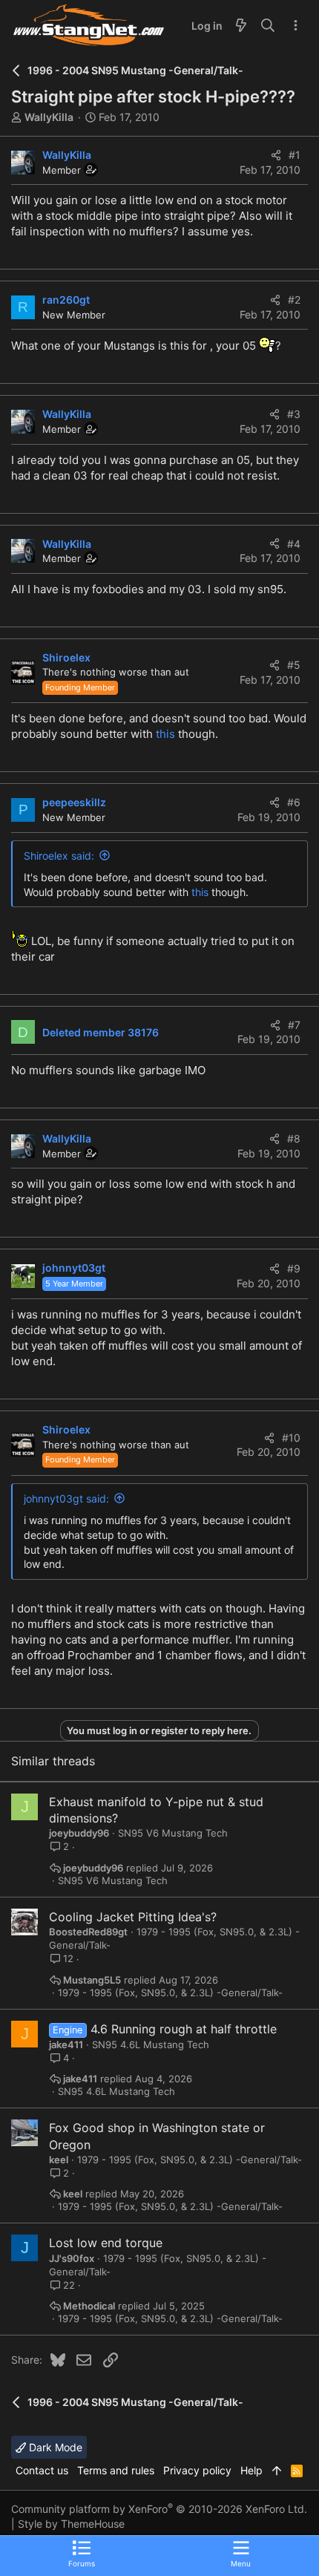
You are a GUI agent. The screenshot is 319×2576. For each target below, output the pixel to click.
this (165, 734)
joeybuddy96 (79, 1833)
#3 (294, 414)
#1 (295, 155)
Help (251, 2470)
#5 (294, 665)
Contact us (42, 2470)
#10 (291, 1438)
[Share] (276, 155)
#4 (294, 544)
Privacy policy (197, 2470)
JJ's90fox (72, 2258)
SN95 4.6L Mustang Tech (151, 2044)
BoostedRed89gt (88, 1932)
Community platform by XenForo (159, 2509)
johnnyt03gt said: (66, 1498)
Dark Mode (54, 2447)
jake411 (66, 2044)
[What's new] (241, 26)
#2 (294, 300)
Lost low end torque (106, 2243)
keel (59, 2160)
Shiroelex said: (59, 856)
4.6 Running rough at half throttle (184, 2029)
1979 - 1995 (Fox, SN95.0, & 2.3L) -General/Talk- (170, 1993)
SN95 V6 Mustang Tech (173, 1833)
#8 (294, 1138)
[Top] (277, 2471)
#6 (294, 802)
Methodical (89, 2306)
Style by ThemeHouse (71, 2524)
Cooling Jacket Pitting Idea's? (133, 1917)
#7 (294, 1025)
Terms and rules (116, 2470)
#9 (294, 1268)
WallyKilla (49, 117)
